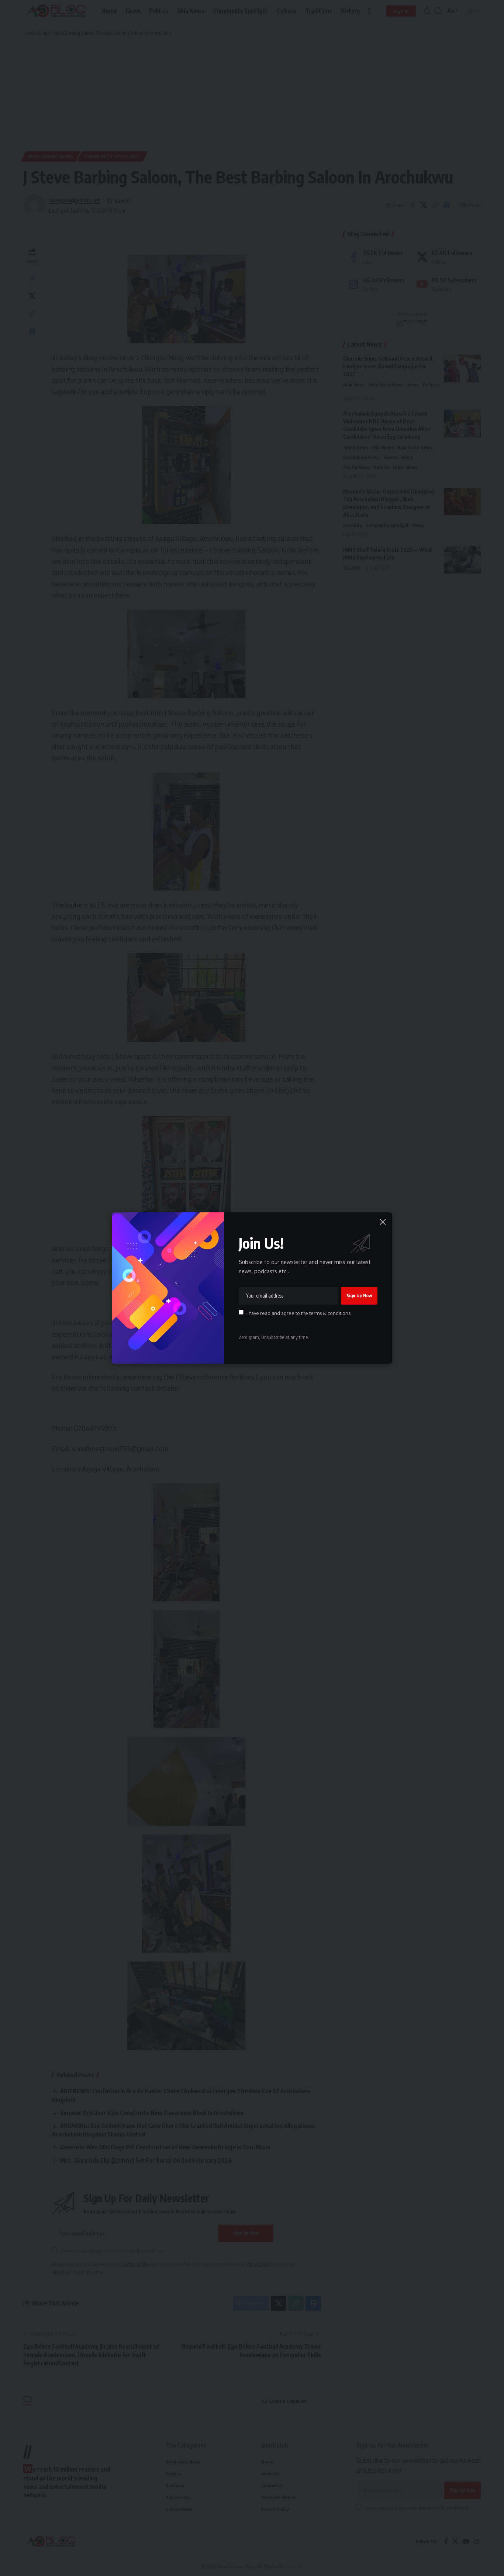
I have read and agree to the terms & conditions (298, 1313)
